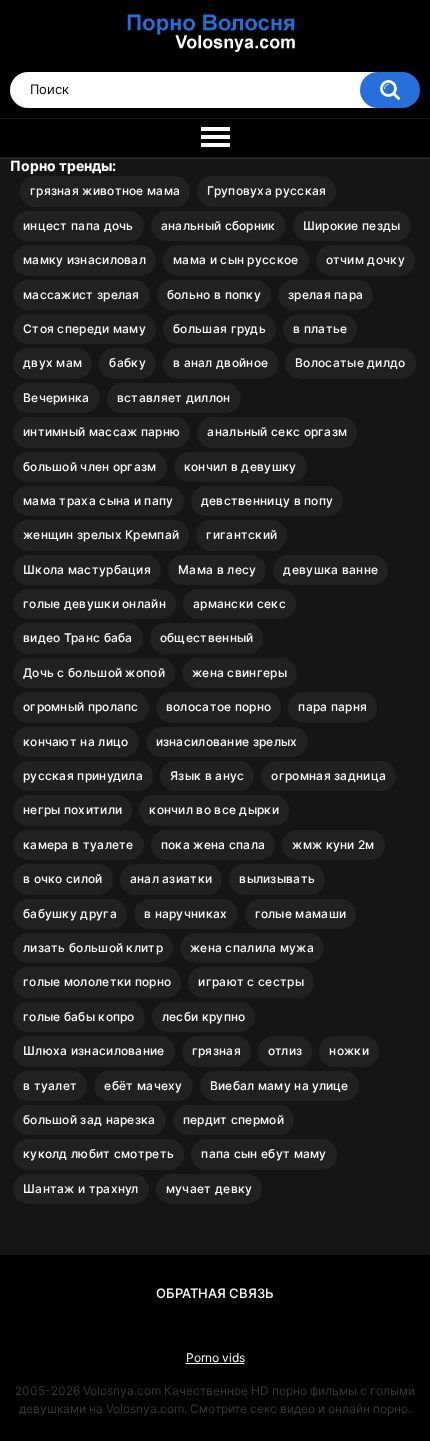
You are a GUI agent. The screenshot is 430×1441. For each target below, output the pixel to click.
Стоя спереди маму (84, 328)
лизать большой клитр (93, 947)
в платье (320, 328)
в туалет (50, 1085)
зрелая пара (325, 294)
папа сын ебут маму (263, 1153)
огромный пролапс (81, 706)
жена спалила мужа (252, 947)
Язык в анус (207, 775)
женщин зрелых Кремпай (101, 534)
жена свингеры (239, 672)
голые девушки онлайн (94, 603)
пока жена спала (213, 844)
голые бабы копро (79, 1016)
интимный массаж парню (101, 431)
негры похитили (72, 809)
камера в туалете (78, 844)
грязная (216, 1050)
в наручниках (186, 913)
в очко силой (63, 878)
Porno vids (215, 1357)
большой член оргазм (90, 466)
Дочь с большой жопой (94, 672)
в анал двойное (220, 362)
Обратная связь (215, 1293)
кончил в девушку (240, 466)
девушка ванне (330, 569)
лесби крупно (204, 1016)
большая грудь (219, 328)
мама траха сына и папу (98, 500)
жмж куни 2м (333, 844)
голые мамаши (301, 913)
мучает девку (209, 1188)
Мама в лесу (217, 569)
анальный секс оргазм (277, 431)
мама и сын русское (235, 259)
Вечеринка (56, 397)
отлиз (285, 1050)
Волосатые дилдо (350, 362)
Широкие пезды (352, 225)
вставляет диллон (174, 397)
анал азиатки (171, 878)
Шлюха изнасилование (94, 1050)
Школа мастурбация (87, 569)
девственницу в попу (267, 500)
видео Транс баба (78, 637)
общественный (207, 637)
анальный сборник (218, 225)
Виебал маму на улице (279, 1085)
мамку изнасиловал (84, 259)
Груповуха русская (266, 190)
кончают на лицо (76, 741)
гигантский (241, 534)
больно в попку (214, 294)
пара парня (332, 706)
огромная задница (328, 775)
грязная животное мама (105, 190)
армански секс (239, 603)
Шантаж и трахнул (81, 1188)
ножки (349, 1050)
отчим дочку (365, 259)
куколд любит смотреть (98, 1153)
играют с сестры (251, 981)
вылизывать (277, 878)
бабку (127, 362)
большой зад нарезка (89, 1119)
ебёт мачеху (143, 1085)
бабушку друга (70, 913)
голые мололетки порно (97, 981)
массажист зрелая (81, 294)
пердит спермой (233, 1119)
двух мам (52, 362)
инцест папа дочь (78, 225)
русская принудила (83, 775)
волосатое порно (219, 706)
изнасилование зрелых (227, 741)
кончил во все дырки (214, 809)
